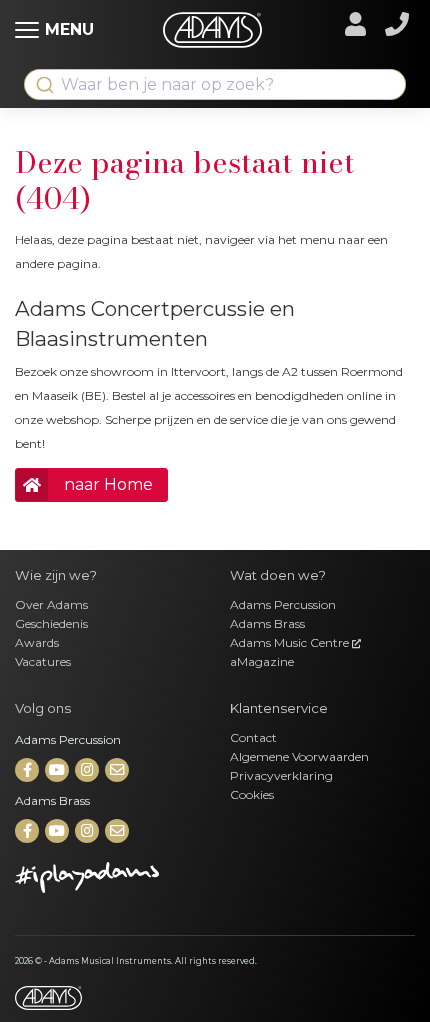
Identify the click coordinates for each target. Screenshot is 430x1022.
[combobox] (215, 84)
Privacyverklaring (281, 775)
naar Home (108, 484)
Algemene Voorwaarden (299, 756)
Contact (253, 737)
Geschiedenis (51, 623)
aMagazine (262, 661)
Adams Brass (267, 623)
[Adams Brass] (28, 831)
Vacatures (43, 661)
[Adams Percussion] (28, 770)
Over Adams (51, 604)
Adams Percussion (283, 604)
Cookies (252, 794)
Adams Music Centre (291, 642)
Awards (37, 642)
